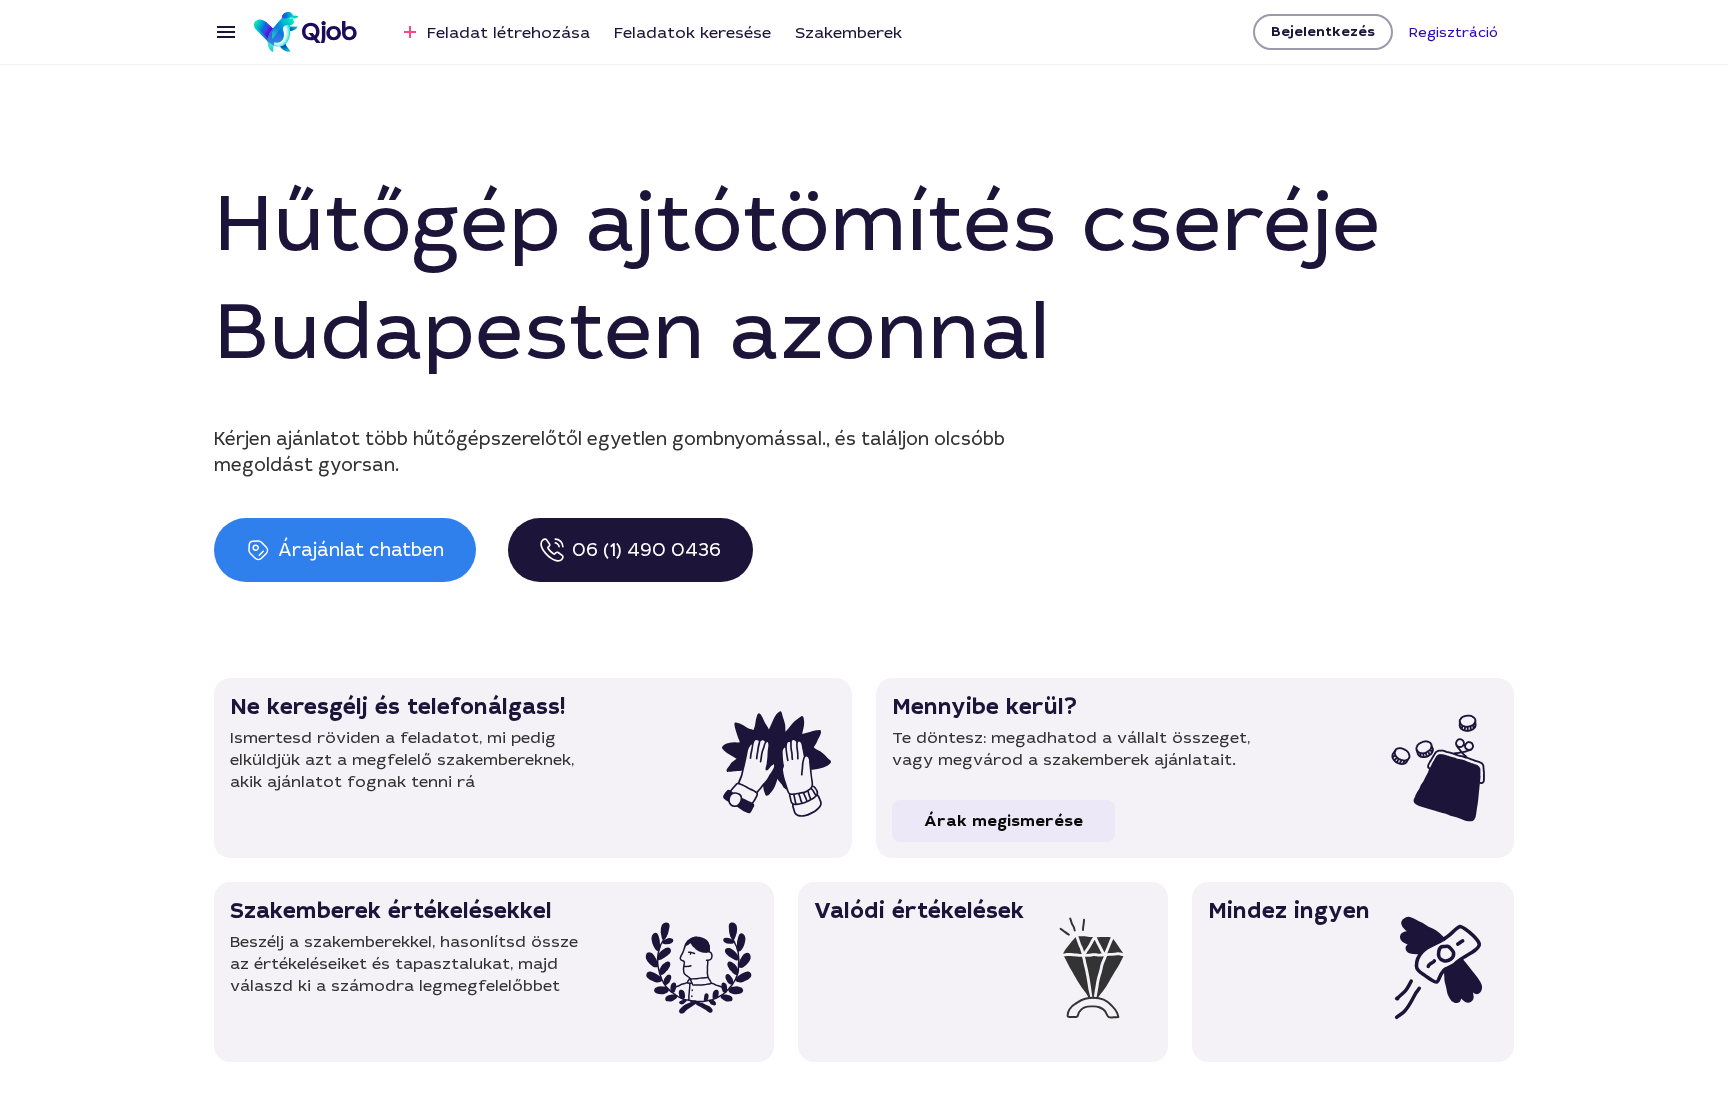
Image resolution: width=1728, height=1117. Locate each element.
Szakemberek (848, 32)
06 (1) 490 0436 (646, 550)
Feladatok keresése (692, 32)
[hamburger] (226, 32)
